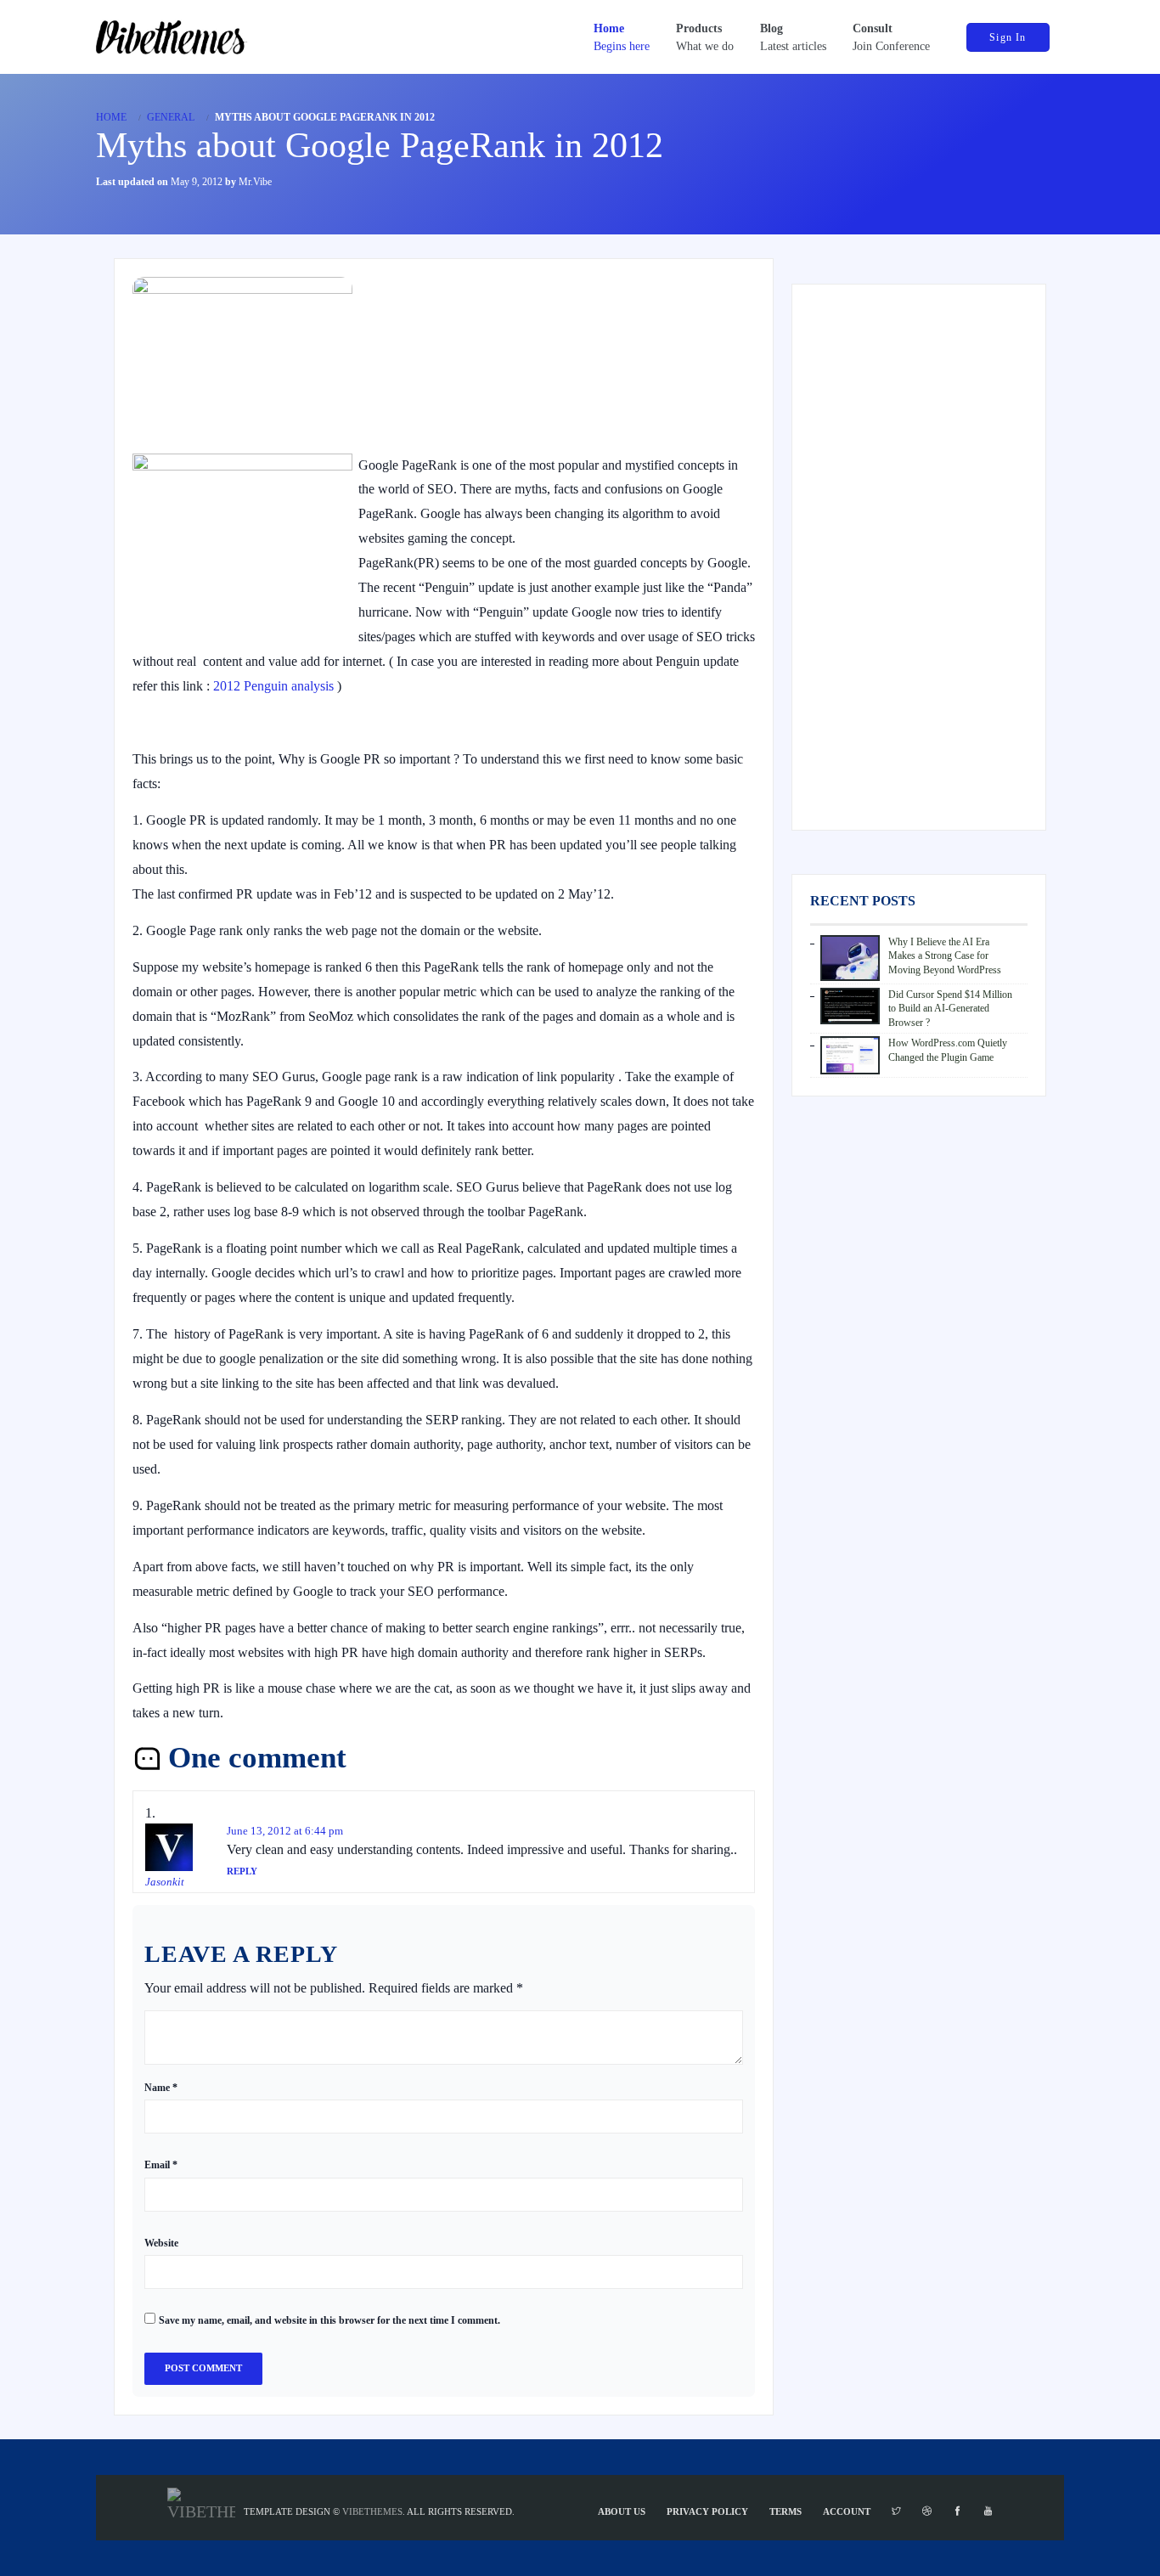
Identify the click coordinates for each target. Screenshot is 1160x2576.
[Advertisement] (919, 557)
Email (161, 2165)
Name (161, 2088)
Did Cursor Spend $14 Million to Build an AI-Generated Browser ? (950, 1009)
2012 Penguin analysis (273, 686)
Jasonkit (165, 1882)
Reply (242, 1871)
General (171, 117)
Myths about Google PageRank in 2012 (380, 145)
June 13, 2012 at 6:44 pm (285, 1831)
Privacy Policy (707, 2511)
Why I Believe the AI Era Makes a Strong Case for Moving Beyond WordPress (945, 956)
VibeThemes (372, 2511)
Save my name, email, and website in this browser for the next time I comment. (329, 2320)
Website (161, 2243)
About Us (622, 2511)
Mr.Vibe (255, 182)
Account (847, 2511)
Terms (786, 2511)
